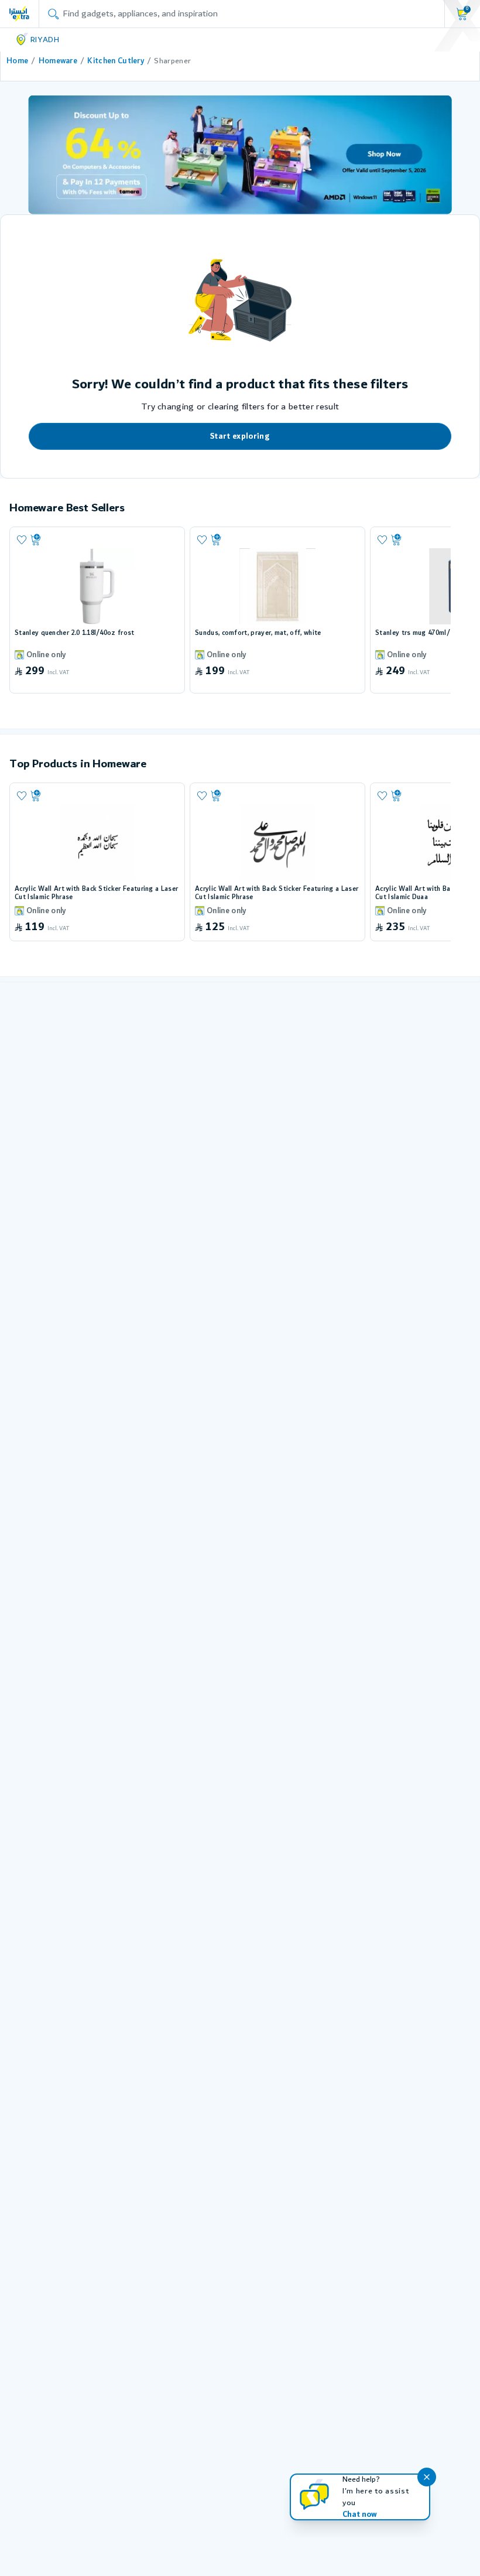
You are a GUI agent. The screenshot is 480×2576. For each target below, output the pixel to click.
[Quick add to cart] (103, 540)
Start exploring (240, 436)
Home (17, 61)
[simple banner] (19, 13)
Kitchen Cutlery (116, 61)
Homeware (58, 61)
